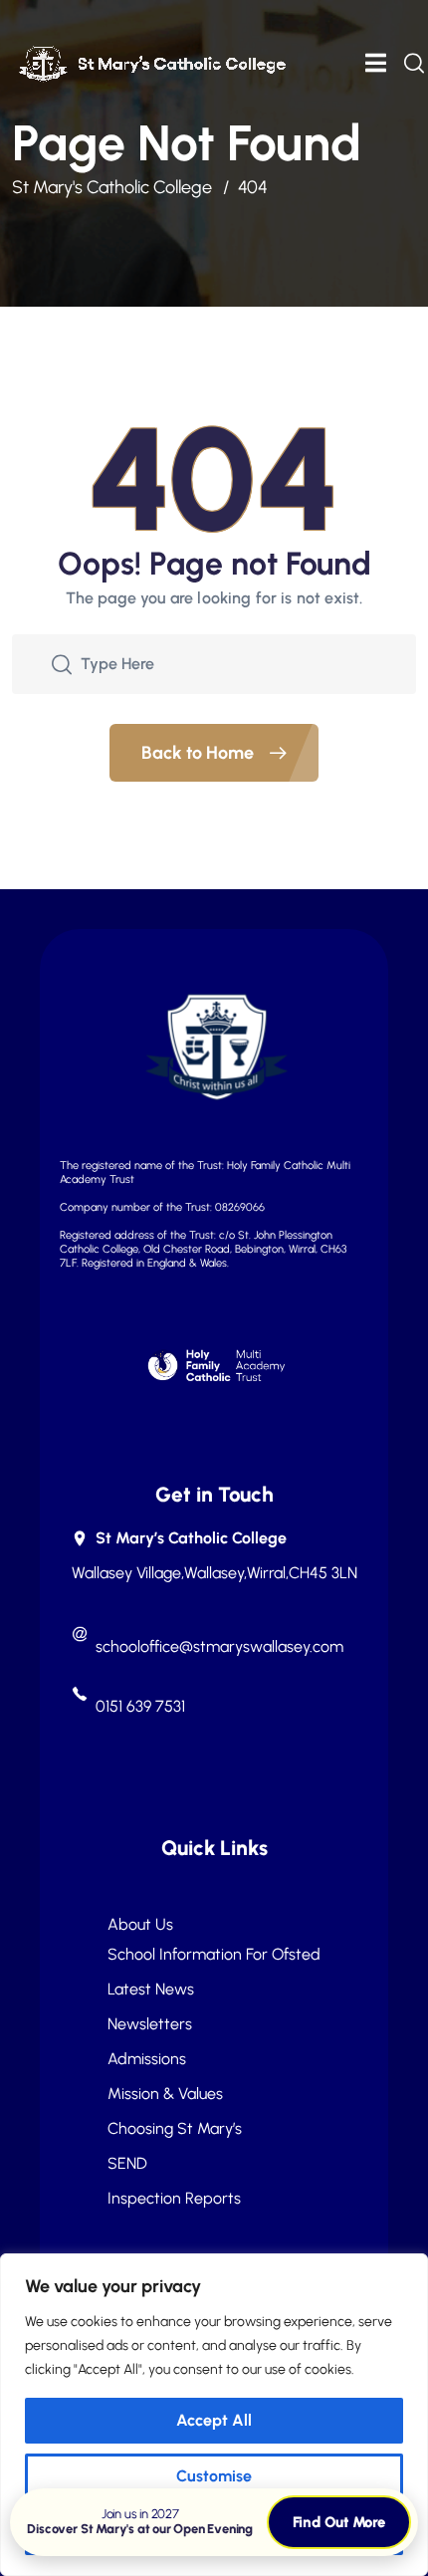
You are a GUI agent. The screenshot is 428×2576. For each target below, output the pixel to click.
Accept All (214, 2420)
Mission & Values (165, 2094)
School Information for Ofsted (214, 1955)
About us (140, 1925)
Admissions (147, 2059)
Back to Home (200, 753)
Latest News (151, 1990)
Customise (214, 2476)
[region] (214, 2415)
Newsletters (150, 2024)
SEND (127, 2164)
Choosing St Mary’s (175, 2129)
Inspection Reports (174, 2199)
